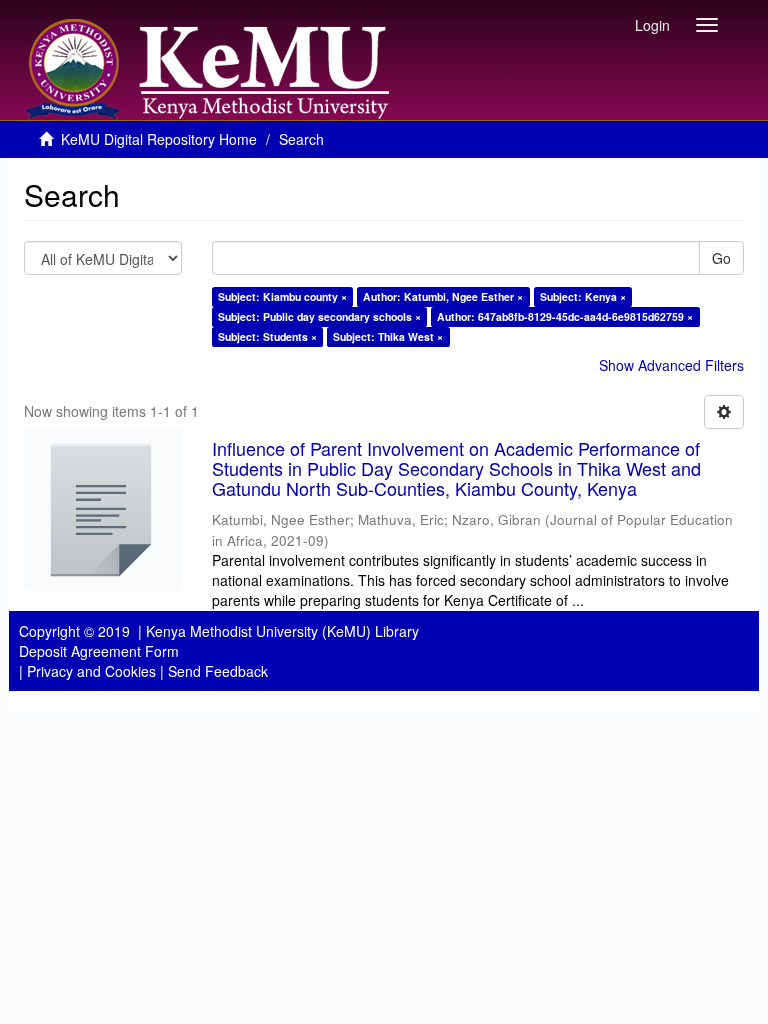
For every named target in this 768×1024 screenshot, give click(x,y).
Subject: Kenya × (583, 296)
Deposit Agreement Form (99, 651)
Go (721, 258)
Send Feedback (218, 671)
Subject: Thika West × (388, 336)
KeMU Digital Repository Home (159, 139)
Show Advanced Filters (671, 365)
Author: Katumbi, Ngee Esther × (443, 296)
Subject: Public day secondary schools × (319, 316)
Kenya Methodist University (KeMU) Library (282, 631)
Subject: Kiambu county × (282, 296)
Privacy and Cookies (91, 671)
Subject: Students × (267, 336)
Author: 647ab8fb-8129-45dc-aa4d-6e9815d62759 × (565, 316)
